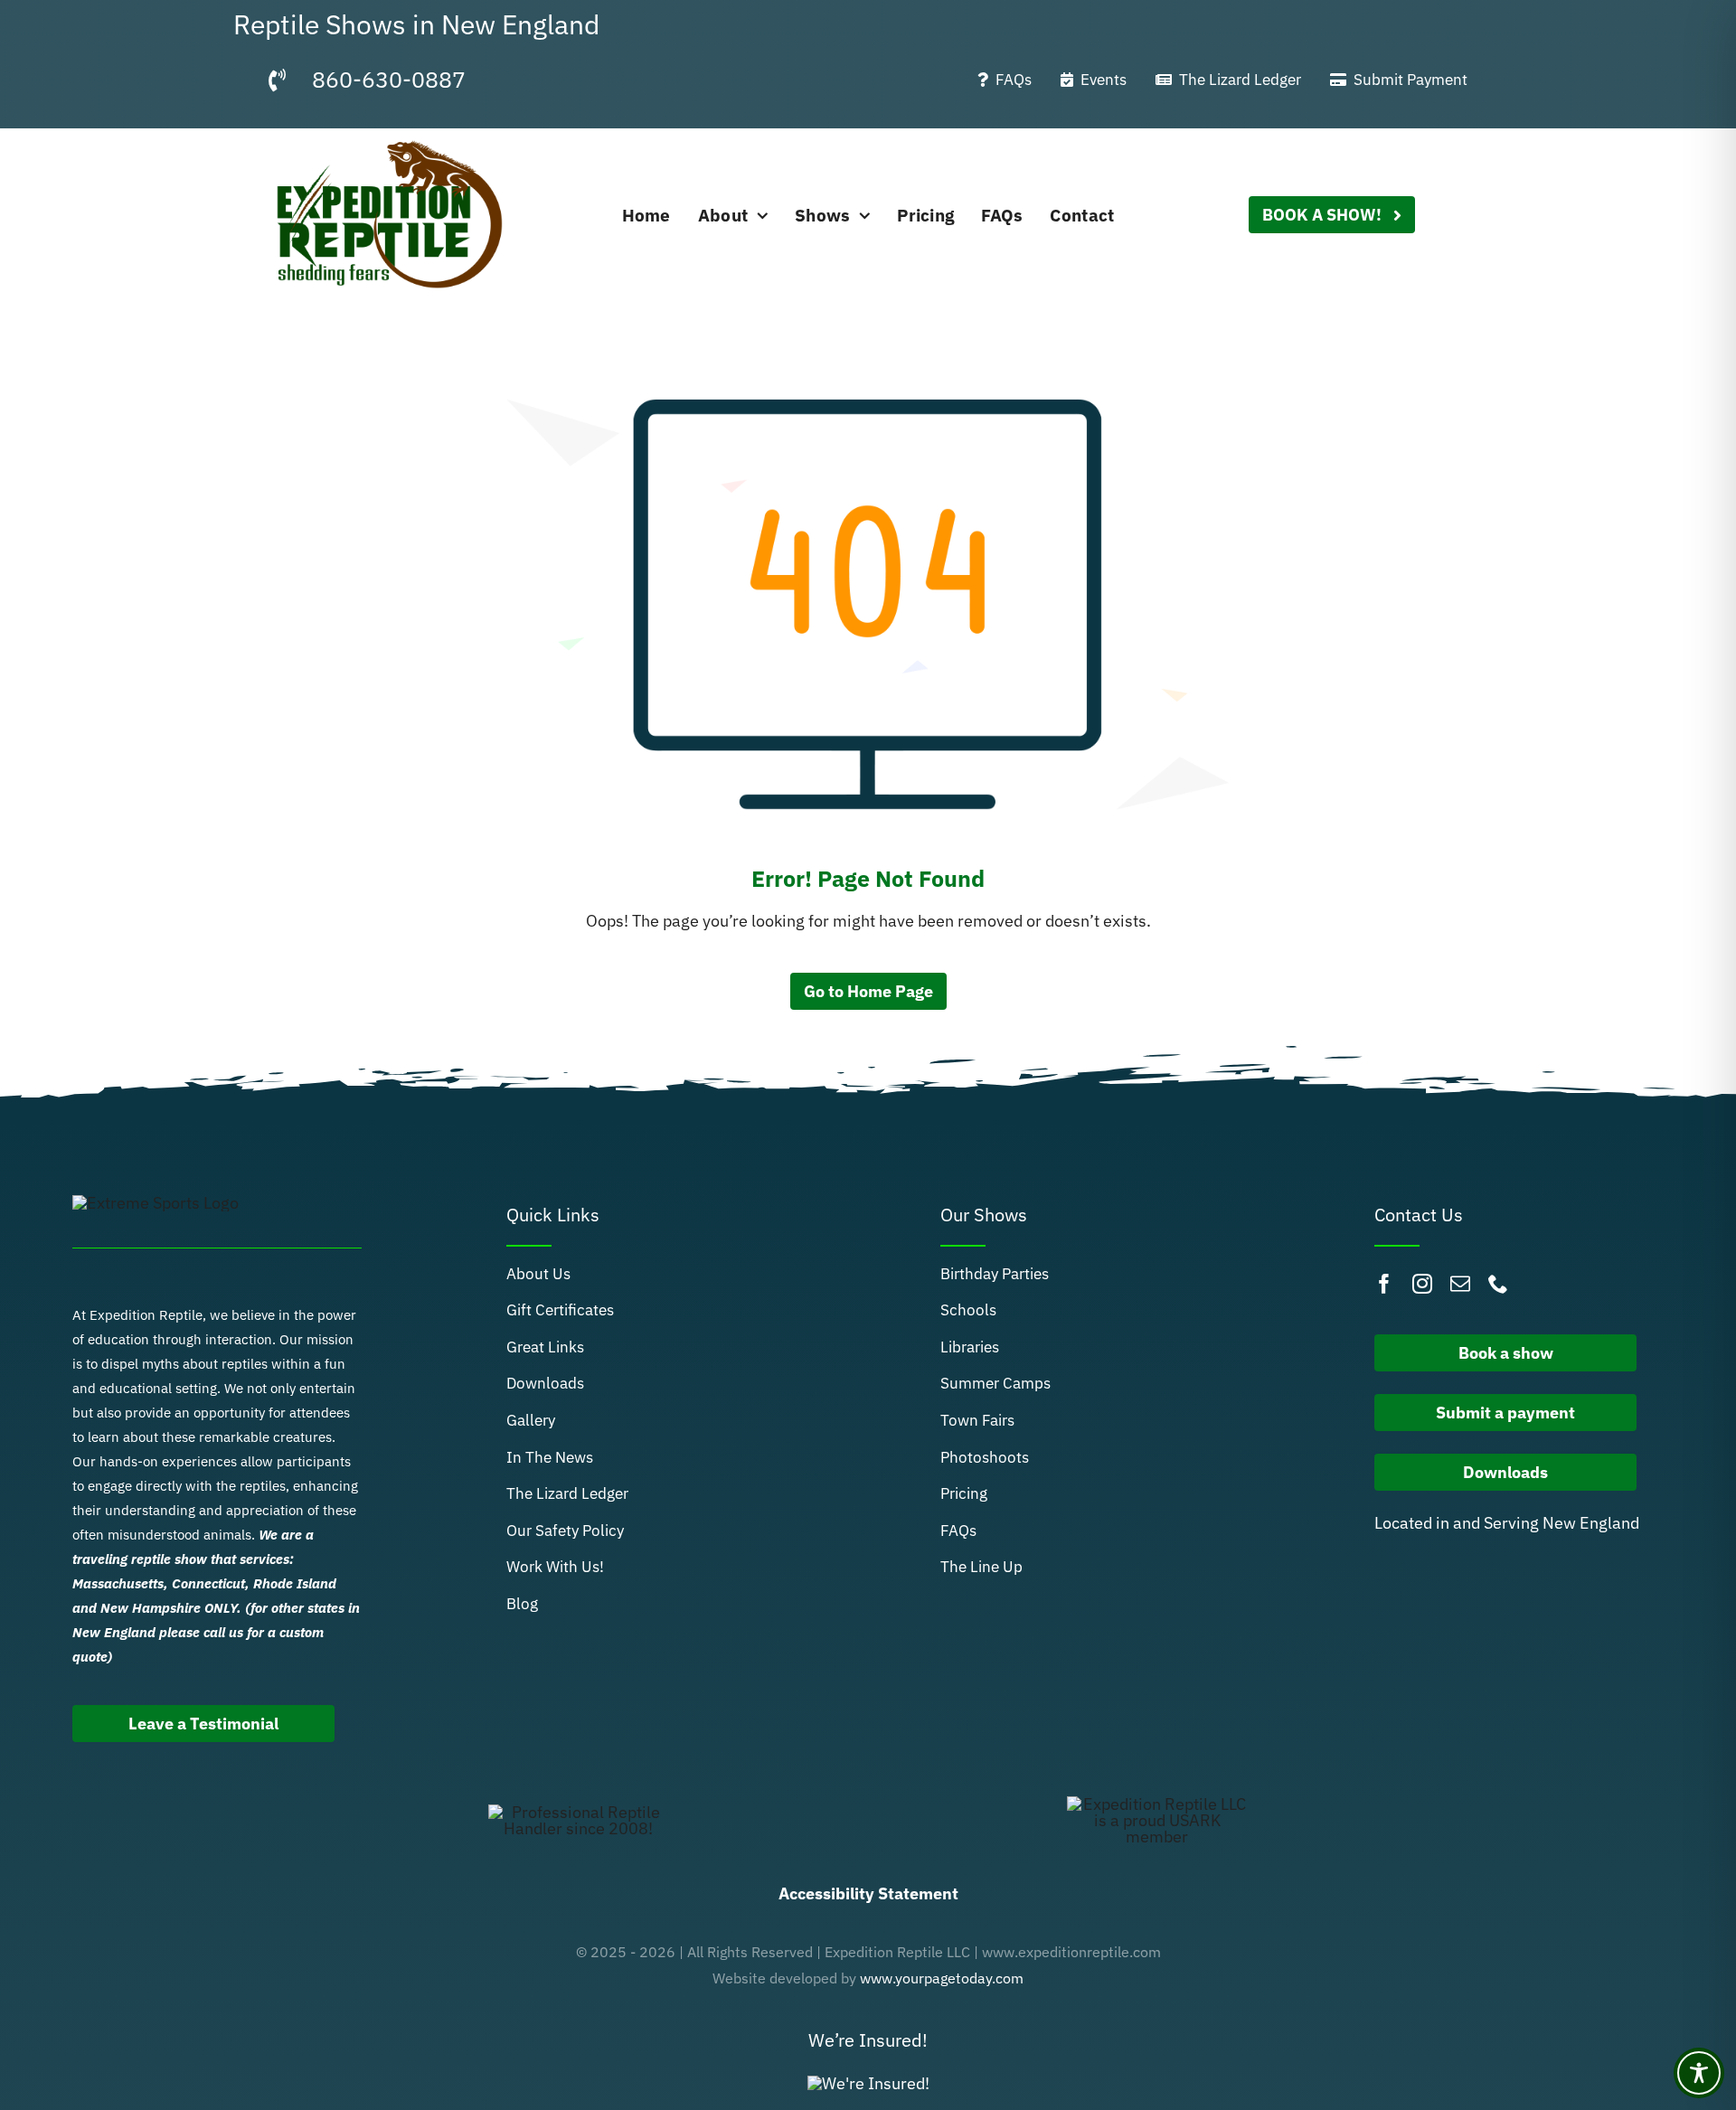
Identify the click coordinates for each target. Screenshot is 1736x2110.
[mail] (1460, 1284)
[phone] (1498, 1284)
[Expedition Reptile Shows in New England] (392, 136)
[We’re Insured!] (868, 2083)
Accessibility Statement (868, 1893)
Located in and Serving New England (1507, 1523)
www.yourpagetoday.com (942, 1978)
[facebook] (1384, 1284)
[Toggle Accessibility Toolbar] (1699, 2073)
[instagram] (1422, 1284)
